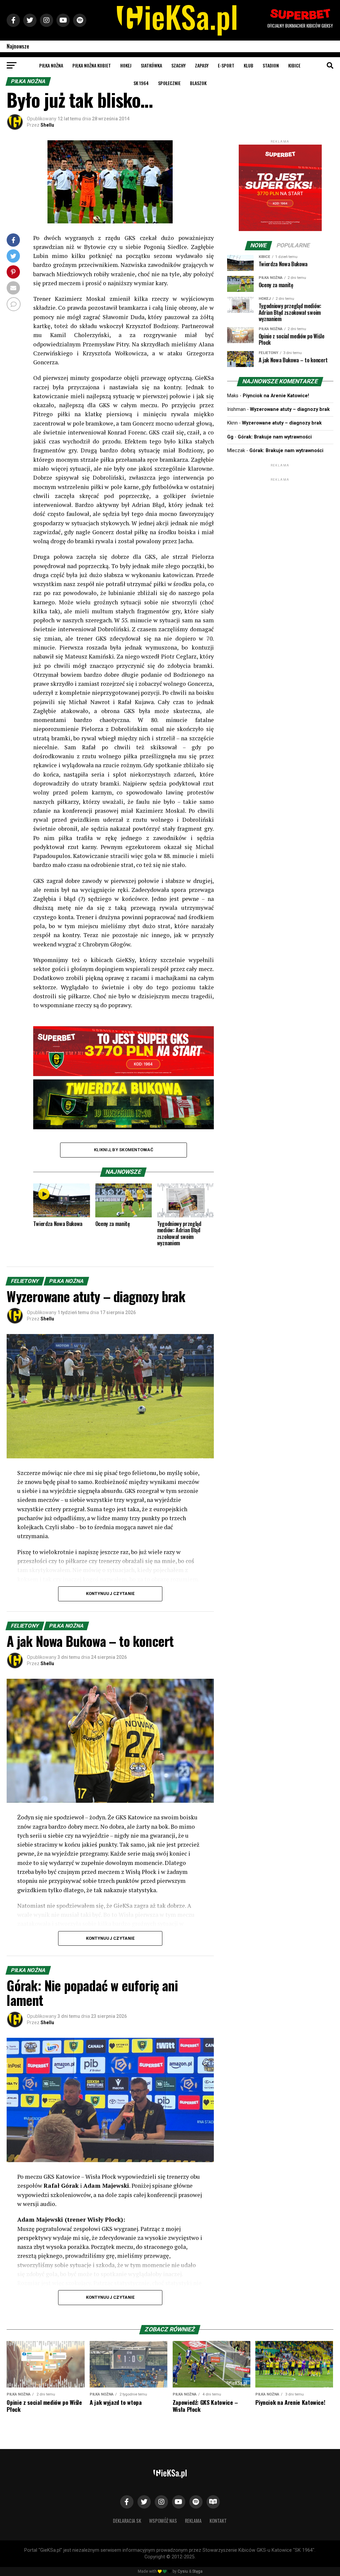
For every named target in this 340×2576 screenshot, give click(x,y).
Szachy (178, 65)
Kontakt (218, 2521)
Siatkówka (151, 65)
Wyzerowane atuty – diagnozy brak (290, 409)
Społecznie (169, 83)
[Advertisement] (280, 524)
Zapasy (202, 65)
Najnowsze (18, 46)
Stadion (271, 65)
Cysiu (183, 2571)
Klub (249, 65)
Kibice (294, 65)
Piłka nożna (51, 65)
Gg (230, 437)
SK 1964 (141, 83)
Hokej (126, 65)
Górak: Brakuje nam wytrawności (275, 437)
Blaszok (198, 83)
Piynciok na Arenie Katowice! (276, 396)
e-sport (226, 65)
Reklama (193, 2521)
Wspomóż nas (163, 2521)
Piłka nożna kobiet (92, 65)
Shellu (47, 125)
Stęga (197, 2571)
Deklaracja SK (127, 2521)
